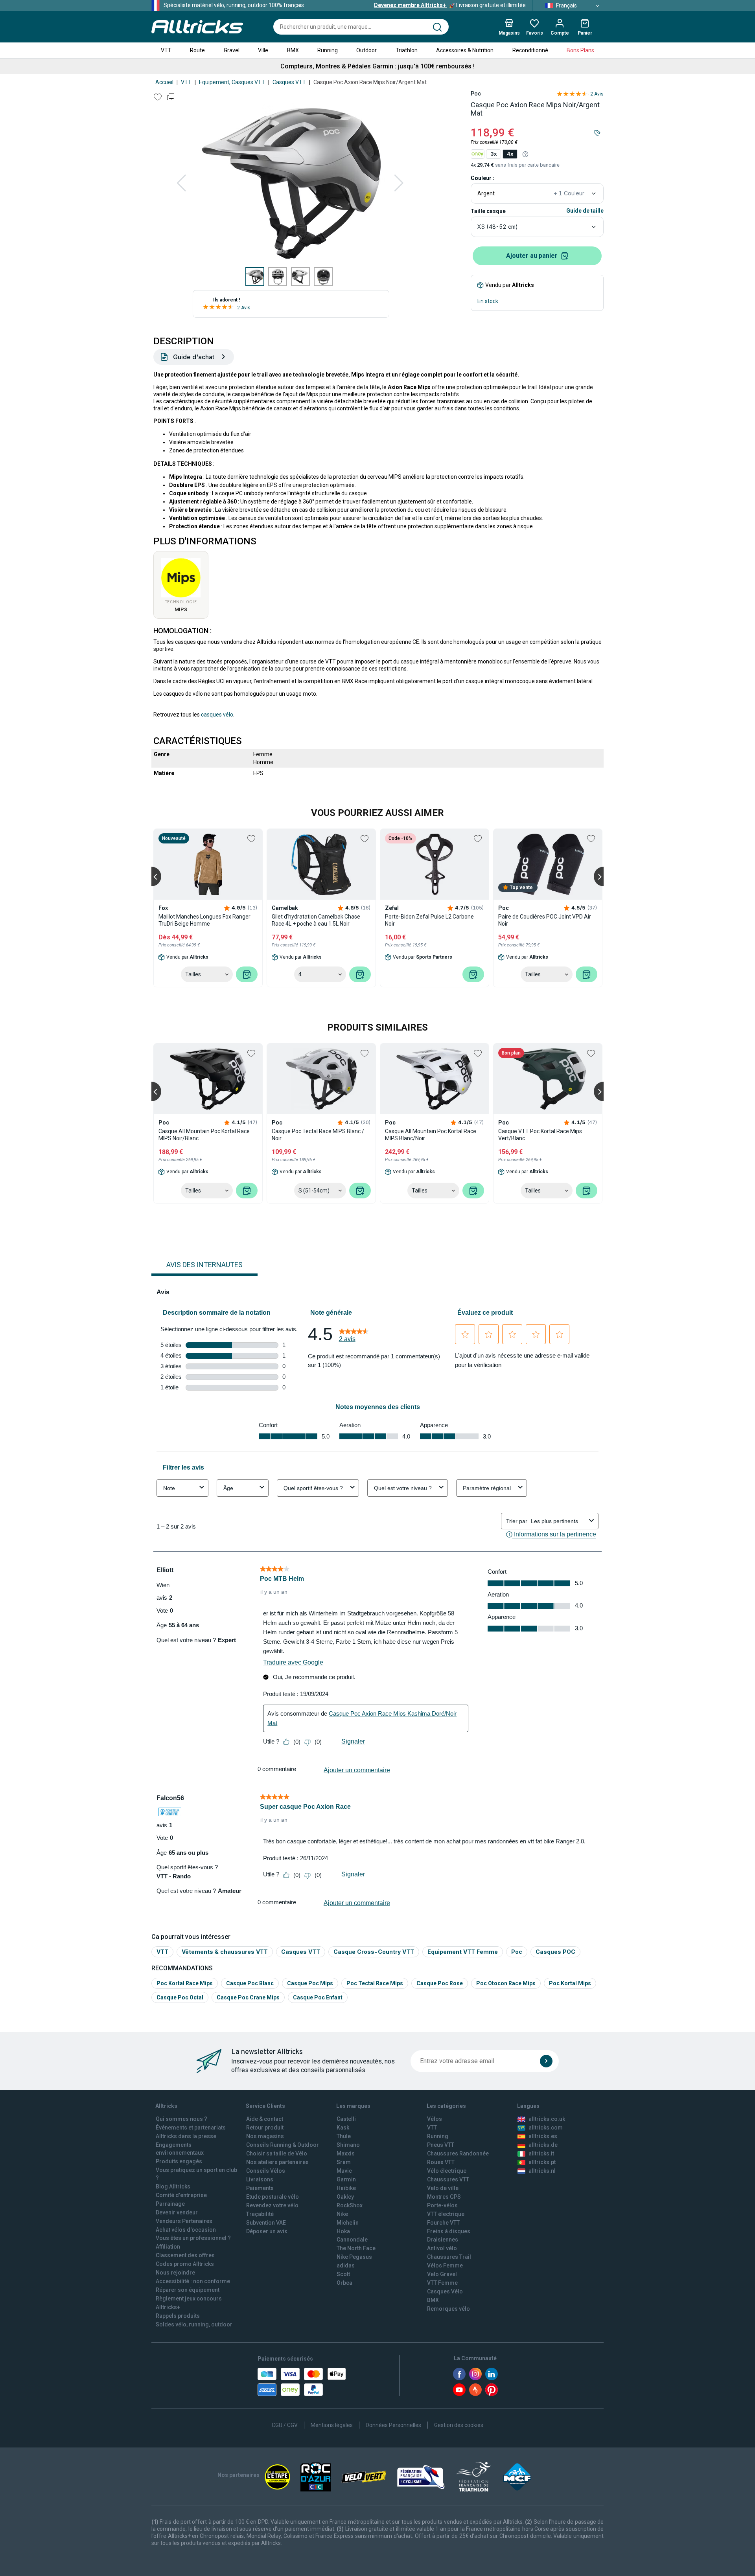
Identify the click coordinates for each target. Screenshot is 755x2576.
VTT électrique (446, 2214)
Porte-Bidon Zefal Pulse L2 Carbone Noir (429, 920)
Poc (476, 94)
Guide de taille (585, 211)
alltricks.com (546, 2128)
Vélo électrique (447, 2171)
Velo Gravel (442, 2274)
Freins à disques (449, 2231)
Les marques (353, 2106)
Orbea (344, 2283)
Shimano (348, 2145)
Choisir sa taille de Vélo (277, 2153)
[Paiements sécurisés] (302, 2382)
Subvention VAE (266, 2223)
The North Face (356, 2248)
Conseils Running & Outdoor (283, 2145)
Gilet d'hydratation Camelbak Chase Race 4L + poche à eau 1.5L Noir (316, 920)
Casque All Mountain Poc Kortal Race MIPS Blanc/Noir (431, 1135)
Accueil (164, 82)
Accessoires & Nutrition (465, 50)
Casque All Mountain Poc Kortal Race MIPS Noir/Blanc (204, 1135)
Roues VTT (441, 2162)
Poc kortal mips (570, 1983)
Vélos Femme (445, 2265)
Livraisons (260, 2179)
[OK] (546, 2061)
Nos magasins (265, 2136)
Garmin (346, 2179)
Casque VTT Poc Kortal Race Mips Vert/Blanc (540, 1135)
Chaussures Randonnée (458, 2153)
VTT (166, 50)
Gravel (232, 50)
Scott (343, 2274)
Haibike (346, 2188)
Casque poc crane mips (248, 1997)
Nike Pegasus (354, 2257)
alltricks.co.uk (547, 2119)
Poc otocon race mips (506, 1983)
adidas (346, 2265)
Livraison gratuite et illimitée (450, 5)
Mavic (344, 2171)
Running (328, 50)
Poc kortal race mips (185, 1983)
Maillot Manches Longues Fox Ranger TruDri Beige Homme (204, 920)
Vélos (435, 2119)
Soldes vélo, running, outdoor (194, 2324)
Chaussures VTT (448, 2179)
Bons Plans (580, 50)
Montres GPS (444, 2197)
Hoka (343, 2231)
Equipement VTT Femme (463, 1952)
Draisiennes (443, 2240)
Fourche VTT (443, 2223)
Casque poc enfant (318, 1997)
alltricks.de (543, 2145)
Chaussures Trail (449, 2257)
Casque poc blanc (250, 1983)
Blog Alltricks (173, 2186)
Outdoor (366, 50)
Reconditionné (530, 50)
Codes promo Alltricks (185, 2264)
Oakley (345, 2197)
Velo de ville (443, 2188)
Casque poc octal (180, 1997)
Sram (344, 2162)
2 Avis (244, 308)
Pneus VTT (441, 2145)
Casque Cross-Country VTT (374, 1952)
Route (197, 50)
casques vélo (217, 715)
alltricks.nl (542, 2171)
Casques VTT (289, 82)
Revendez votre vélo (272, 2205)
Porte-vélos (442, 2205)
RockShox (350, 2205)
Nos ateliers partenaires (277, 2162)
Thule (344, 2136)
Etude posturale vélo (273, 2197)
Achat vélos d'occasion (186, 2230)
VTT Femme (442, 2283)
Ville (263, 50)
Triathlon (407, 50)
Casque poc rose (440, 1983)
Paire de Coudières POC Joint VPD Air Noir (545, 920)
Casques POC (555, 1952)
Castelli (346, 2119)
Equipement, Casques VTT (232, 82)
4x (510, 154)
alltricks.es (543, 2136)
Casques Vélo (445, 2291)
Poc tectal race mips (375, 1983)
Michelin (348, 2223)
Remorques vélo (448, 2309)
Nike (342, 2214)
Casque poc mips (310, 1983)
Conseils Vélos (266, 2171)
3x (494, 154)
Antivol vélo (442, 2248)
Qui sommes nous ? (181, 2119)
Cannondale (352, 2240)
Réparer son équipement (188, 2290)
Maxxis (346, 2153)
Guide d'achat (194, 357)
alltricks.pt (542, 2162)
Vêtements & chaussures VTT (225, 1952)
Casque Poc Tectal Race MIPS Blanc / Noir (318, 1135)
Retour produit (265, 2128)
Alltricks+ (168, 2307)
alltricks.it (541, 2153)
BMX (293, 50)
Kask (343, 2128)
